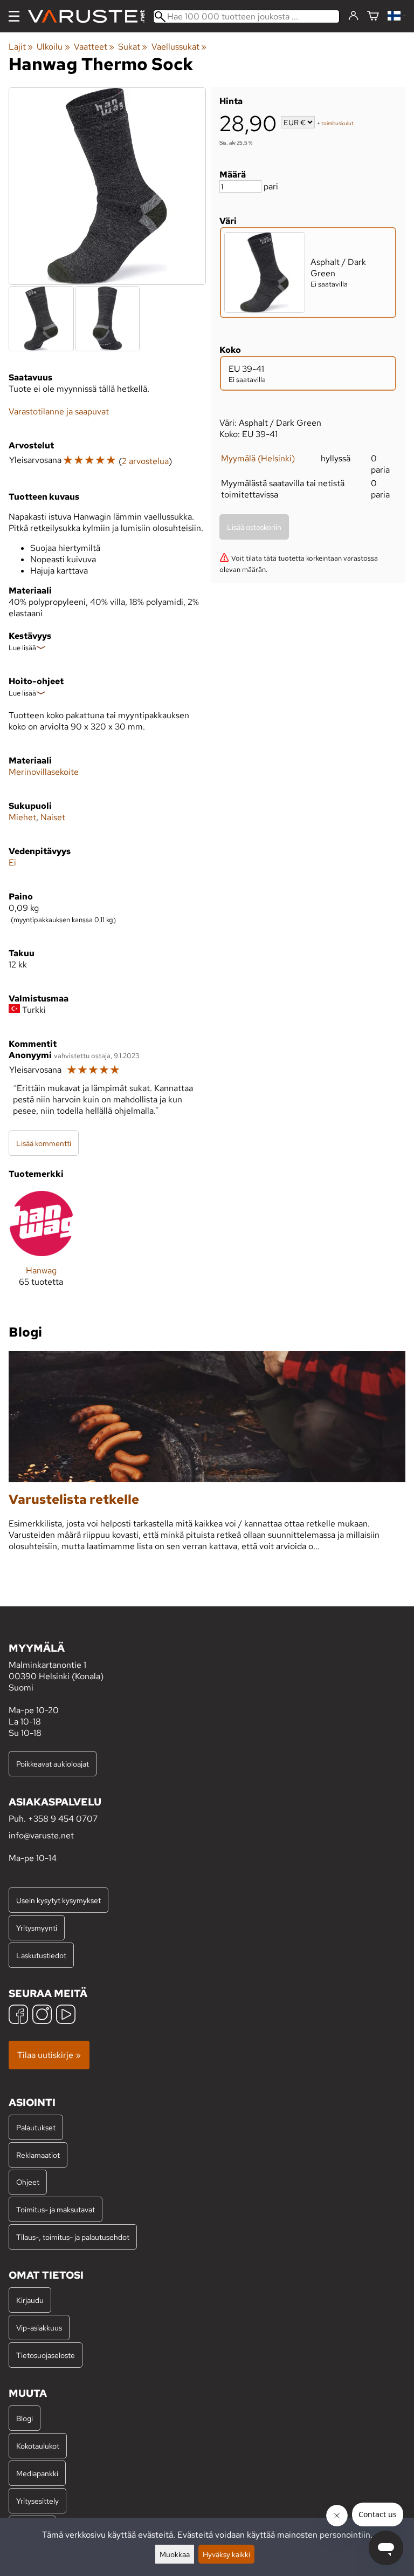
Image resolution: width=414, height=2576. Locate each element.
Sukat (133, 47)
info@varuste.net (41, 1835)
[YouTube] (66, 2016)
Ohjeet (28, 2182)
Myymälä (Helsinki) (258, 458)
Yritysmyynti (37, 1928)
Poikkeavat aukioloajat (53, 1764)
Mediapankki (37, 2473)
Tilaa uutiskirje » (49, 2055)
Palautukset (36, 2127)
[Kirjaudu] (353, 16)
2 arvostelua (145, 461)
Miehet (22, 817)
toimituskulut (337, 123)
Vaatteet (94, 47)
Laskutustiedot (41, 1955)
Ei (12, 863)
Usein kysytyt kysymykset (58, 1900)
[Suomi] (396, 16)
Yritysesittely (37, 2501)
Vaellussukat (179, 47)
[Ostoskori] (373, 16)
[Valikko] (14, 16)
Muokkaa (175, 2554)
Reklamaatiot (38, 2155)
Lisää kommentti (44, 1143)
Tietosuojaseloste (46, 2355)
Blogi (25, 2418)
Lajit (21, 47)
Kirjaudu (30, 2300)
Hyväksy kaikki (226, 2554)
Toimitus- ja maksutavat (56, 2209)
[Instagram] (42, 2016)
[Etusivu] (91, 16)
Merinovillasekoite (44, 772)
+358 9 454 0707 (63, 1819)
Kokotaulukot (38, 2446)
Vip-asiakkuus (39, 2328)
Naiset (53, 817)
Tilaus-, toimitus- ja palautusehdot (73, 2237)
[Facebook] (18, 2016)
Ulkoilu (53, 47)
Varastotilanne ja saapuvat (59, 411)
